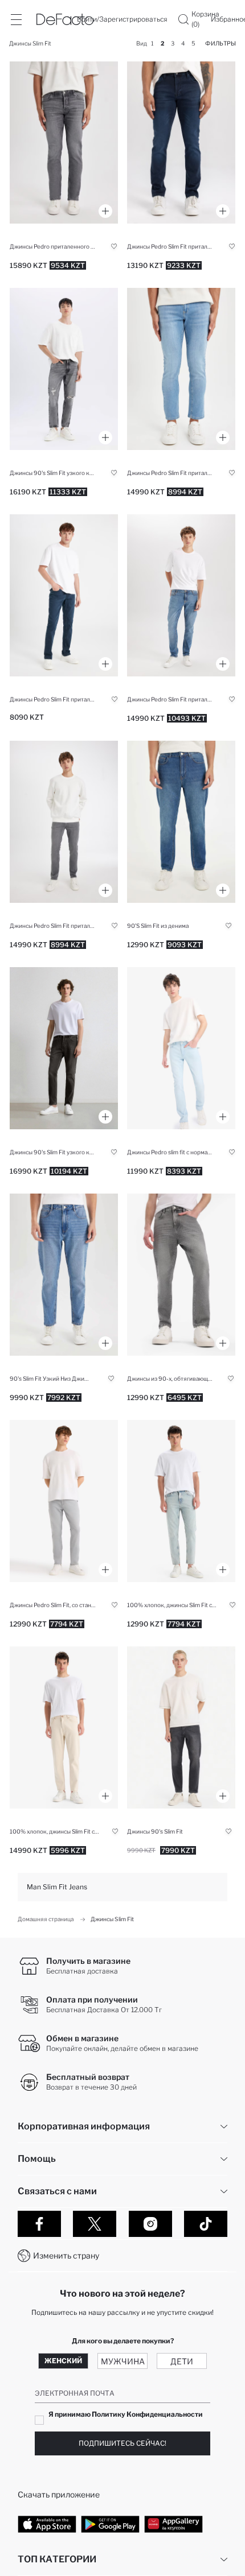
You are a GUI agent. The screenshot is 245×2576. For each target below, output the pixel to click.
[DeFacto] (65, 19)
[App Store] (47, 2524)
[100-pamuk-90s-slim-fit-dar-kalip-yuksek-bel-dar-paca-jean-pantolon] (64, 1727)
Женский (63, 2361)
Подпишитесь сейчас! (122, 2443)
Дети (182, 2361)
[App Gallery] (173, 2524)
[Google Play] (110, 2524)
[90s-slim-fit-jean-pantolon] (64, 1048)
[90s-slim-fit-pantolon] (181, 822)
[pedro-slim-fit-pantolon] (64, 822)
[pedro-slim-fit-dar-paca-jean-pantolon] (181, 369)
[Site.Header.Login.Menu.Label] (16, 19)
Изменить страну (66, 2255)
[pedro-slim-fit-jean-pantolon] (64, 143)
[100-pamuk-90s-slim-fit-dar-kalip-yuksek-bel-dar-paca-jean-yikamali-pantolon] (181, 1501)
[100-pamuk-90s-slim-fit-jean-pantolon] (181, 1727)
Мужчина (123, 2361)
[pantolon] (64, 1275)
